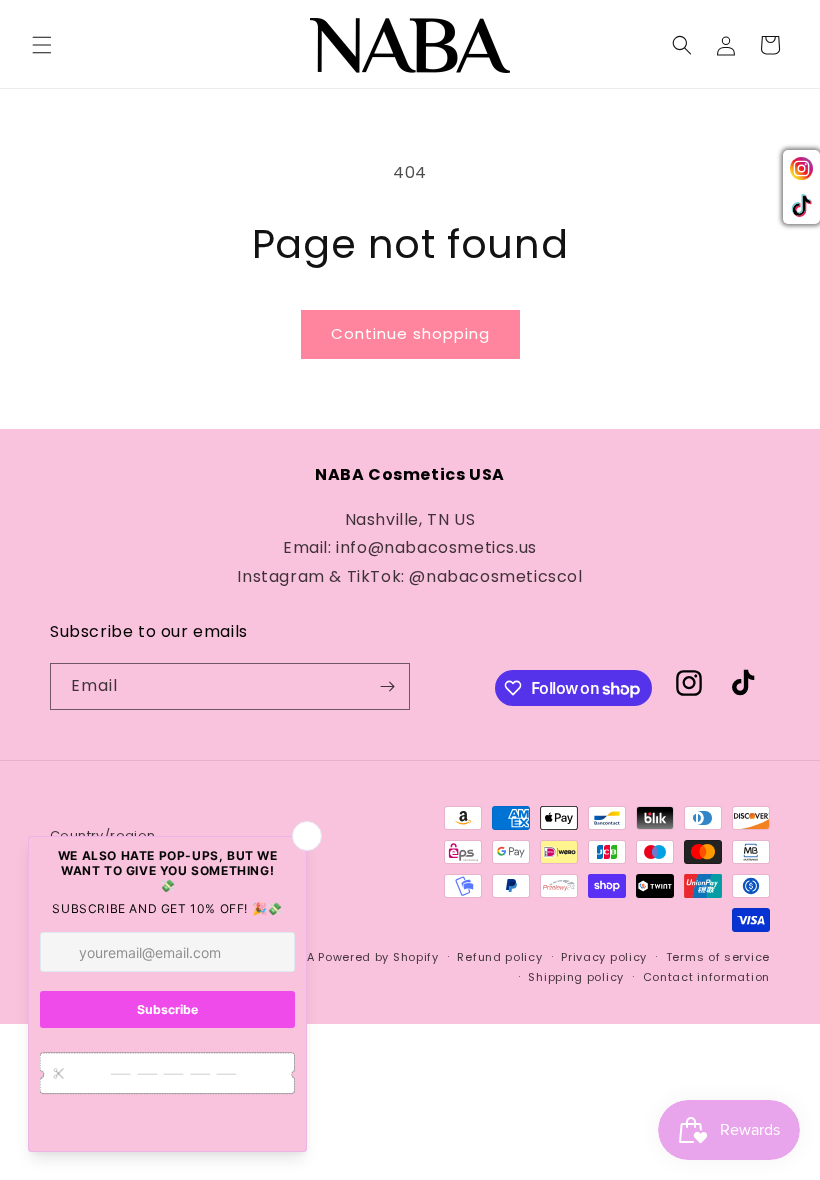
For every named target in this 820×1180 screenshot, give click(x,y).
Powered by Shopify (378, 957)
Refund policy (499, 957)
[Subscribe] (387, 686)
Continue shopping (410, 333)
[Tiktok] (801, 205)
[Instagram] (801, 168)
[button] (42, 45)
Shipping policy (576, 977)
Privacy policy (604, 957)
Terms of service (718, 957)
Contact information (706, 977)
